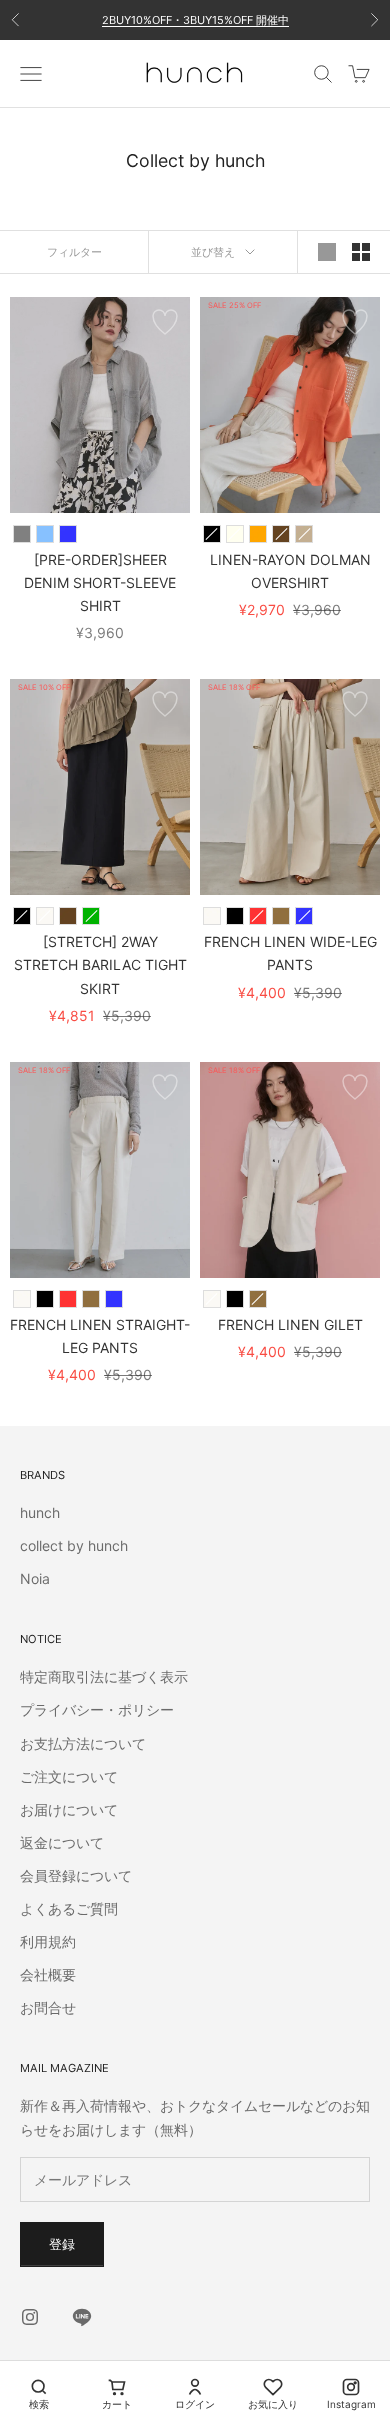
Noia (35, 1578)
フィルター (74, 252)
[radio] (22, 534)
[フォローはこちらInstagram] (30, 2317)
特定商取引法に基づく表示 (104, 1676)
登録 (62, 2244)
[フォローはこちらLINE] (82, 2317)
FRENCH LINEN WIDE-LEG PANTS (290, 953)
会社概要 (48, 1974)
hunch (40, 1512)
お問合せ (48, 2007)
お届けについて (69, 1809)
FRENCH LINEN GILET (290, 1324)
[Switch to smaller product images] (361, 252)
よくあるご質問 (69, 1908)
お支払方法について (83, 1743)
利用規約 (48, 1941)
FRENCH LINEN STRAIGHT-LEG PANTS (100, 1336)
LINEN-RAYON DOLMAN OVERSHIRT (290, 571)
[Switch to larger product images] (327, 252)
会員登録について (76, 1875)
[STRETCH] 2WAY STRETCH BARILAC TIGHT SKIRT (100, 964)
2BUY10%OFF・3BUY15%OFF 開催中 (195, 20)
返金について (62, 1842)
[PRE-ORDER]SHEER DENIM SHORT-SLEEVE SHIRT (100, 582)
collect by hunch (74, 1545)
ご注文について (69, 1776)
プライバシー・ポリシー (97, 1709)
